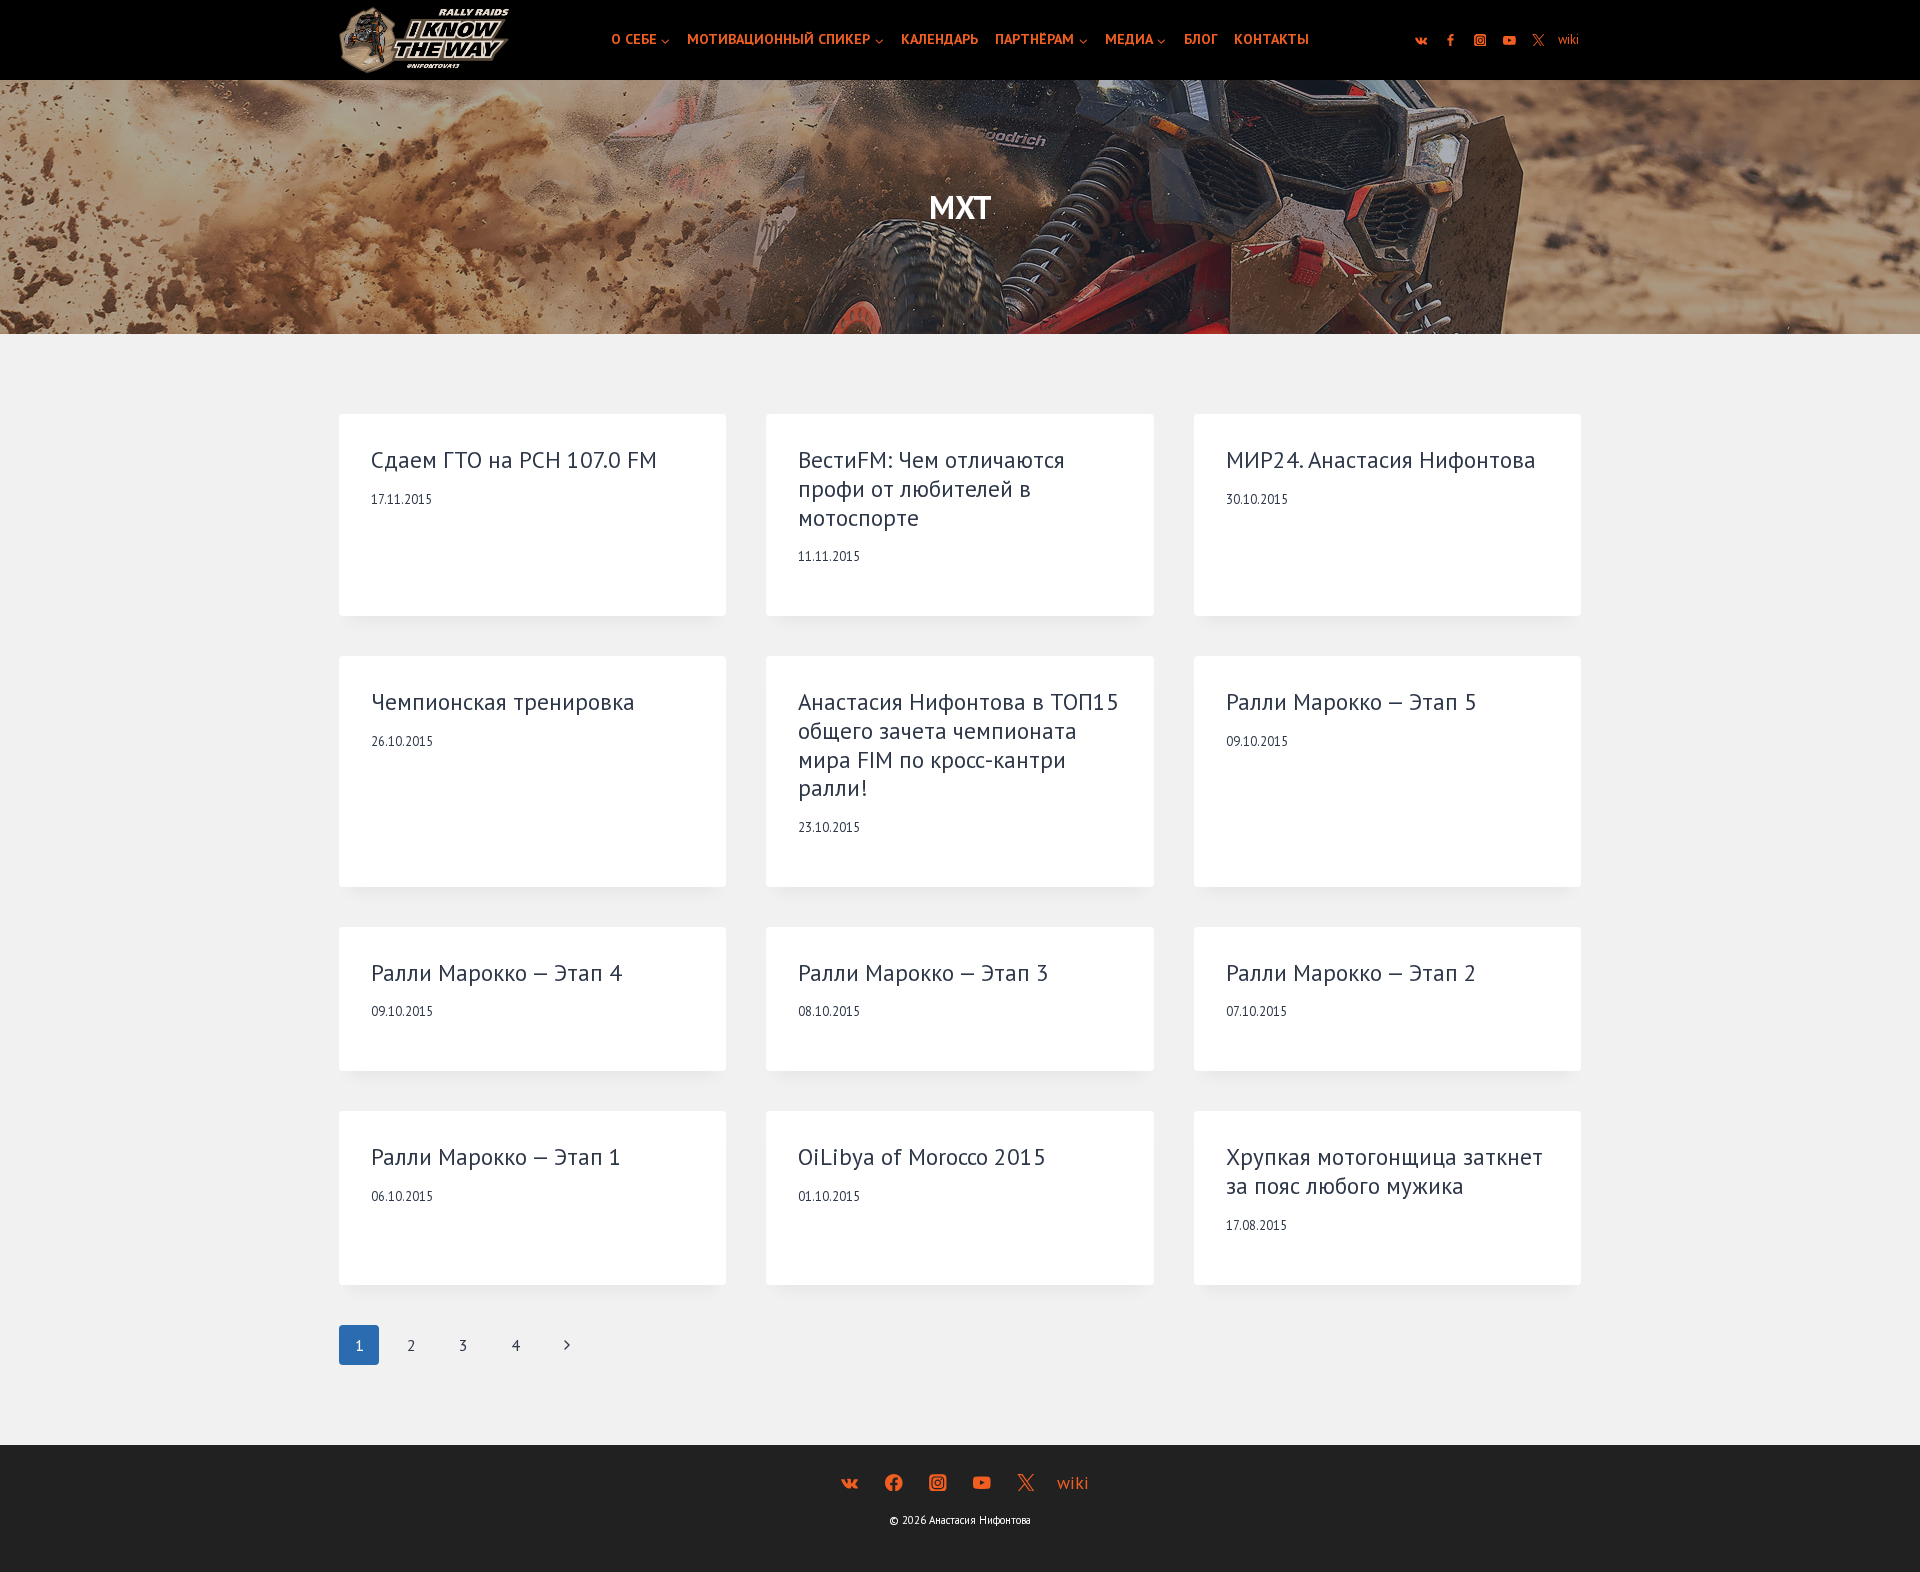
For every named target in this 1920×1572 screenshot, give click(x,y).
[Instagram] (1480, 40)
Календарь (939, 39)
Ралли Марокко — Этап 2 (1351, 972)
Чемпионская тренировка (503, 701)
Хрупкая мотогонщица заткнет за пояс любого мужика (1384, 1171)
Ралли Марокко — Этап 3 (923, 972)
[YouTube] (1510, 40)
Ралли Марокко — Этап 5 (1351, 701)
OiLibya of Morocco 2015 (922, 1156)
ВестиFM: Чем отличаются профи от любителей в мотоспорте (931, 488)
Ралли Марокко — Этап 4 (496, 972)
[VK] (1421, 40)
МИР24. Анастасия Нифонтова (1381, 459)
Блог (1201, 39)
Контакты (1271, 39)
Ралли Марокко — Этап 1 (496, 1156)
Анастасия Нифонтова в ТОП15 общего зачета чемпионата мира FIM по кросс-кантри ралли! (958, 744)
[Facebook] (1451, 40)
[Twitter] (1539, 40)
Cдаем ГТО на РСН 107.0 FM (514, 459)
